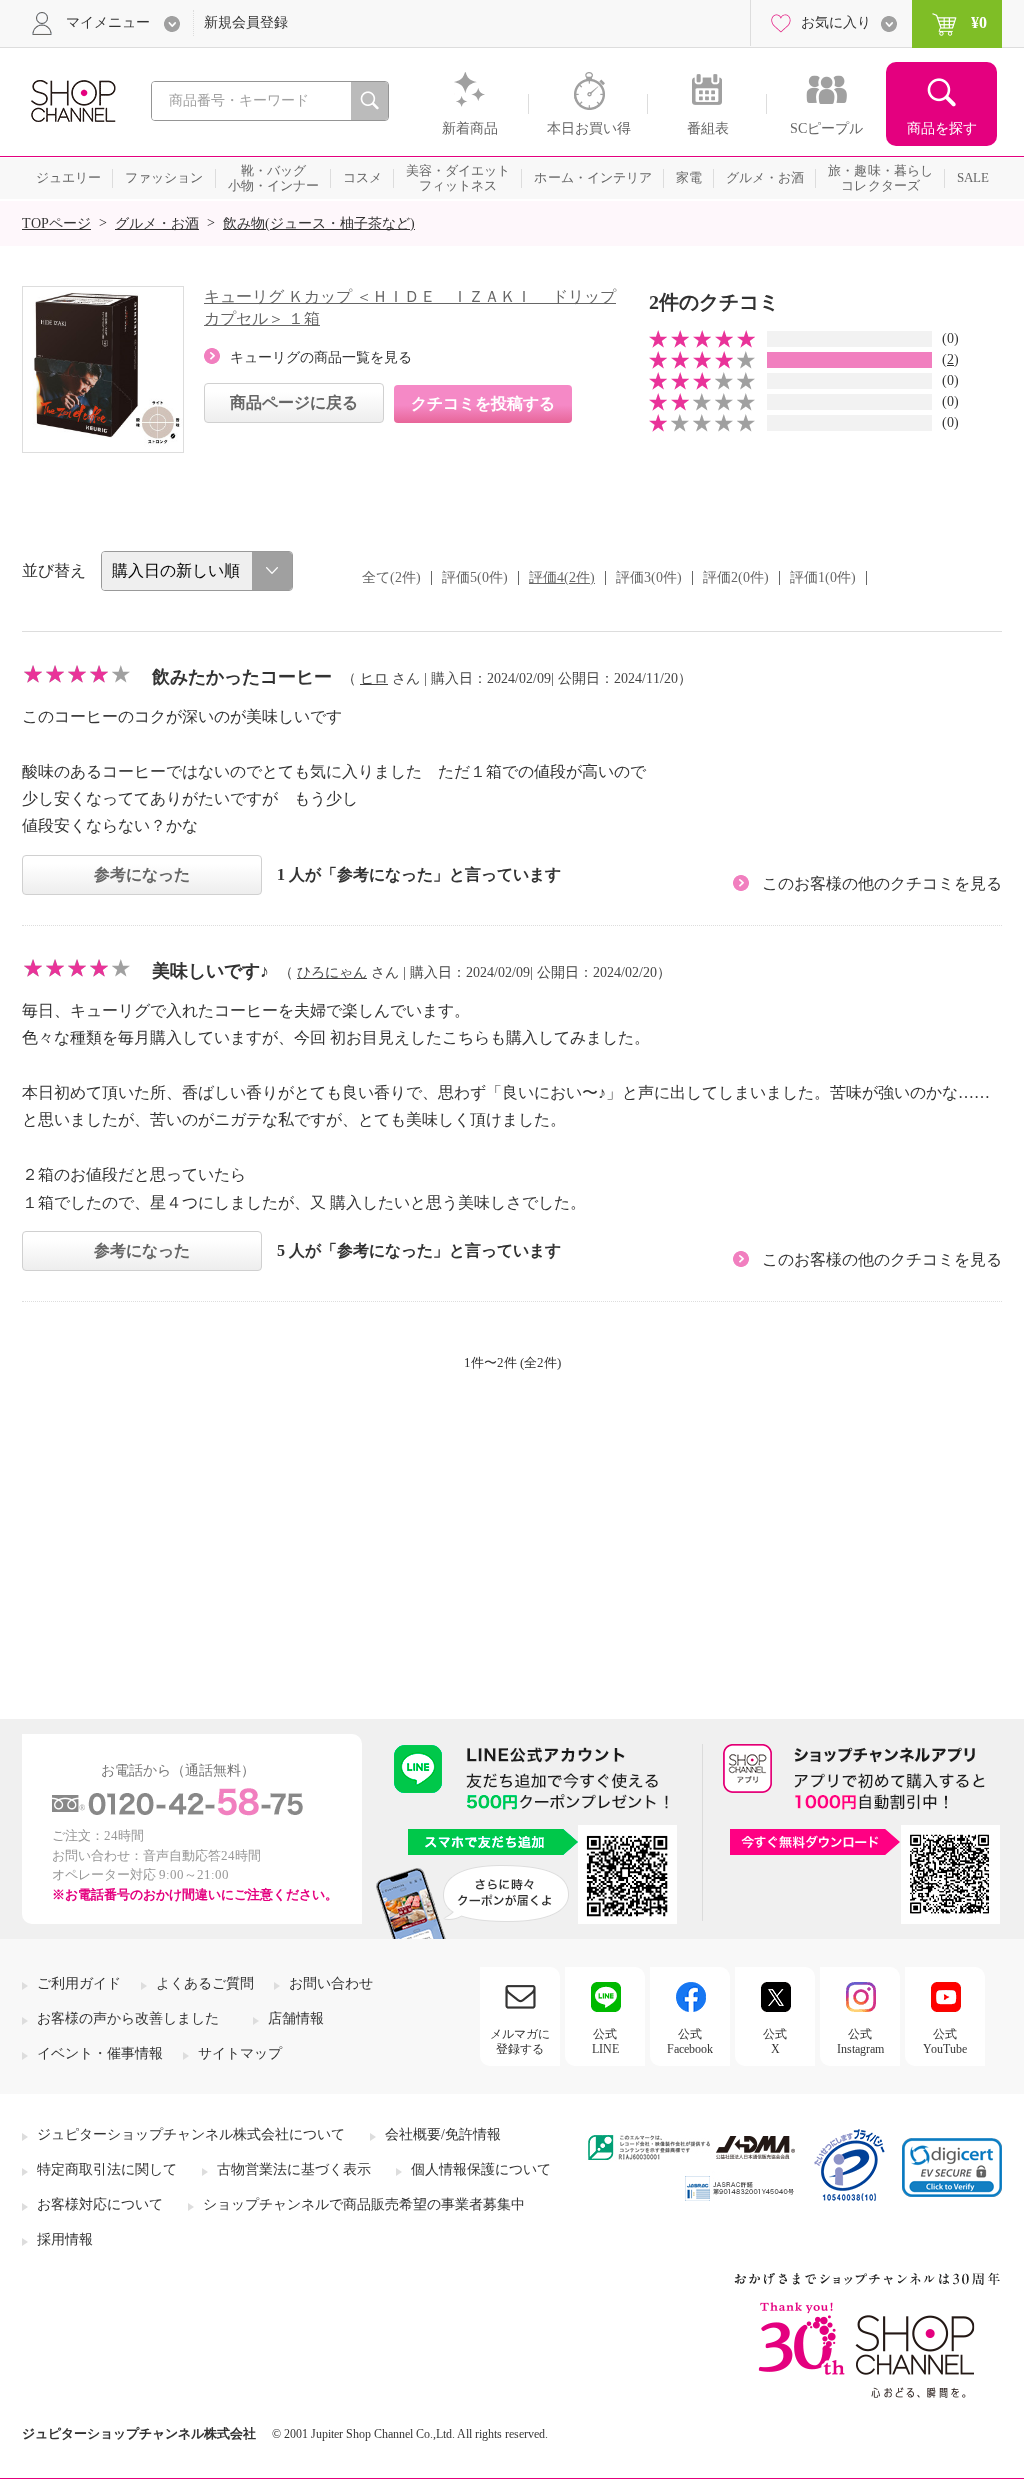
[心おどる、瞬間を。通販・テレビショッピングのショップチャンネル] (72, 99)
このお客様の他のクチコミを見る (882, 883)
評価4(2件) (562, 577)
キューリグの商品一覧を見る (321, 357)
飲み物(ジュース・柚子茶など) (319, 223)
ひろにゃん (332, 972)
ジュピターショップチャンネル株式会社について (191, 2134)
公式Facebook (690, 2041)
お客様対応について (100, 2204)
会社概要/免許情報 (443, 2134)
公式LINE (605, 2041)
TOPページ (56, 223)
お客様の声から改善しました (128, 2018)
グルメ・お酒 (157, 223)
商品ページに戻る (294, 402)
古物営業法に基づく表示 (294, 2169)
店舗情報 (296, 2018)
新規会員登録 (246, 22)
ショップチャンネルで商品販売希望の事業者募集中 (364, 2204)
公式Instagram (860, 2041)
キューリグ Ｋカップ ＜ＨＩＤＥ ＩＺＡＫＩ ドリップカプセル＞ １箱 (410, 307)
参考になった (142, 874)
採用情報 (65, 2239)
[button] (952, 2167)
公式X (775, 2041)
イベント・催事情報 (100, 2053)
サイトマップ (240, 2053)
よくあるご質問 (205, 1983)
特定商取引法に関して (107, 2169)
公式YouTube (945, 2041)
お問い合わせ (331, 1983)
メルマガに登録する (520, 2041)
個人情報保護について (481, 2169)
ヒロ (374, 678)
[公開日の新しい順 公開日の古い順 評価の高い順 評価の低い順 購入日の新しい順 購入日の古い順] (197, 571)
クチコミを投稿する (483, 403)
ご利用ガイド (79, 1983)
